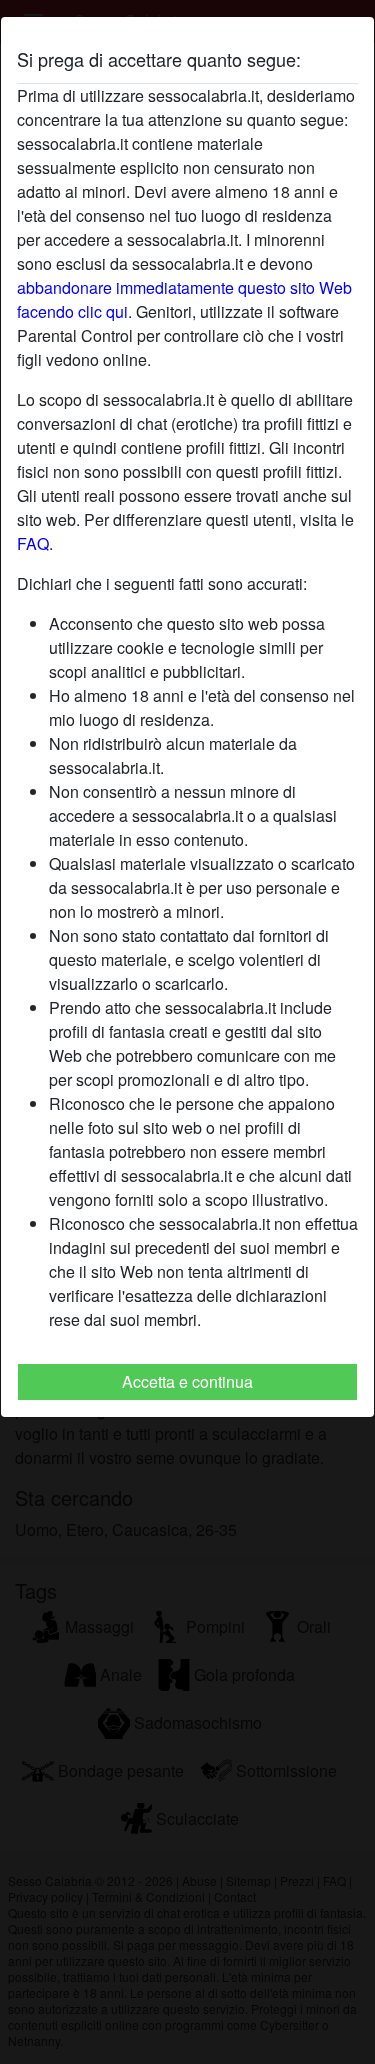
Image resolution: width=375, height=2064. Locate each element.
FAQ (33, 543)
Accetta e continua (187, 1381)
